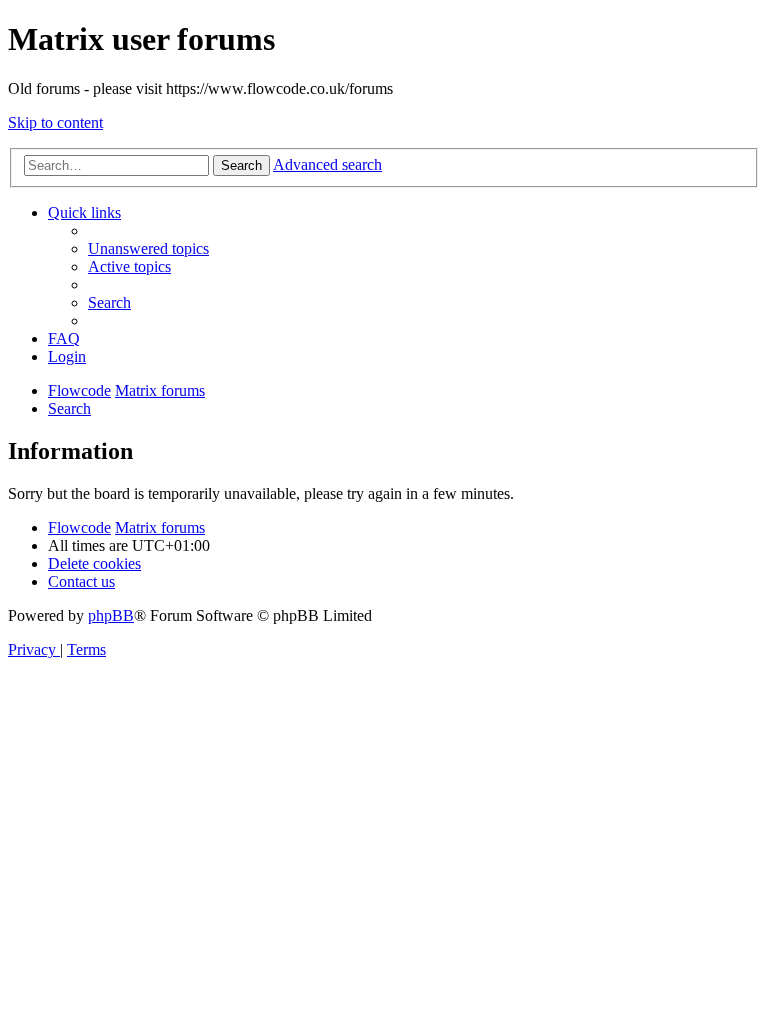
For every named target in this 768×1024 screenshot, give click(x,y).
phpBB (111, 615)
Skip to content (55, 122)
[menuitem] (148, 248)
